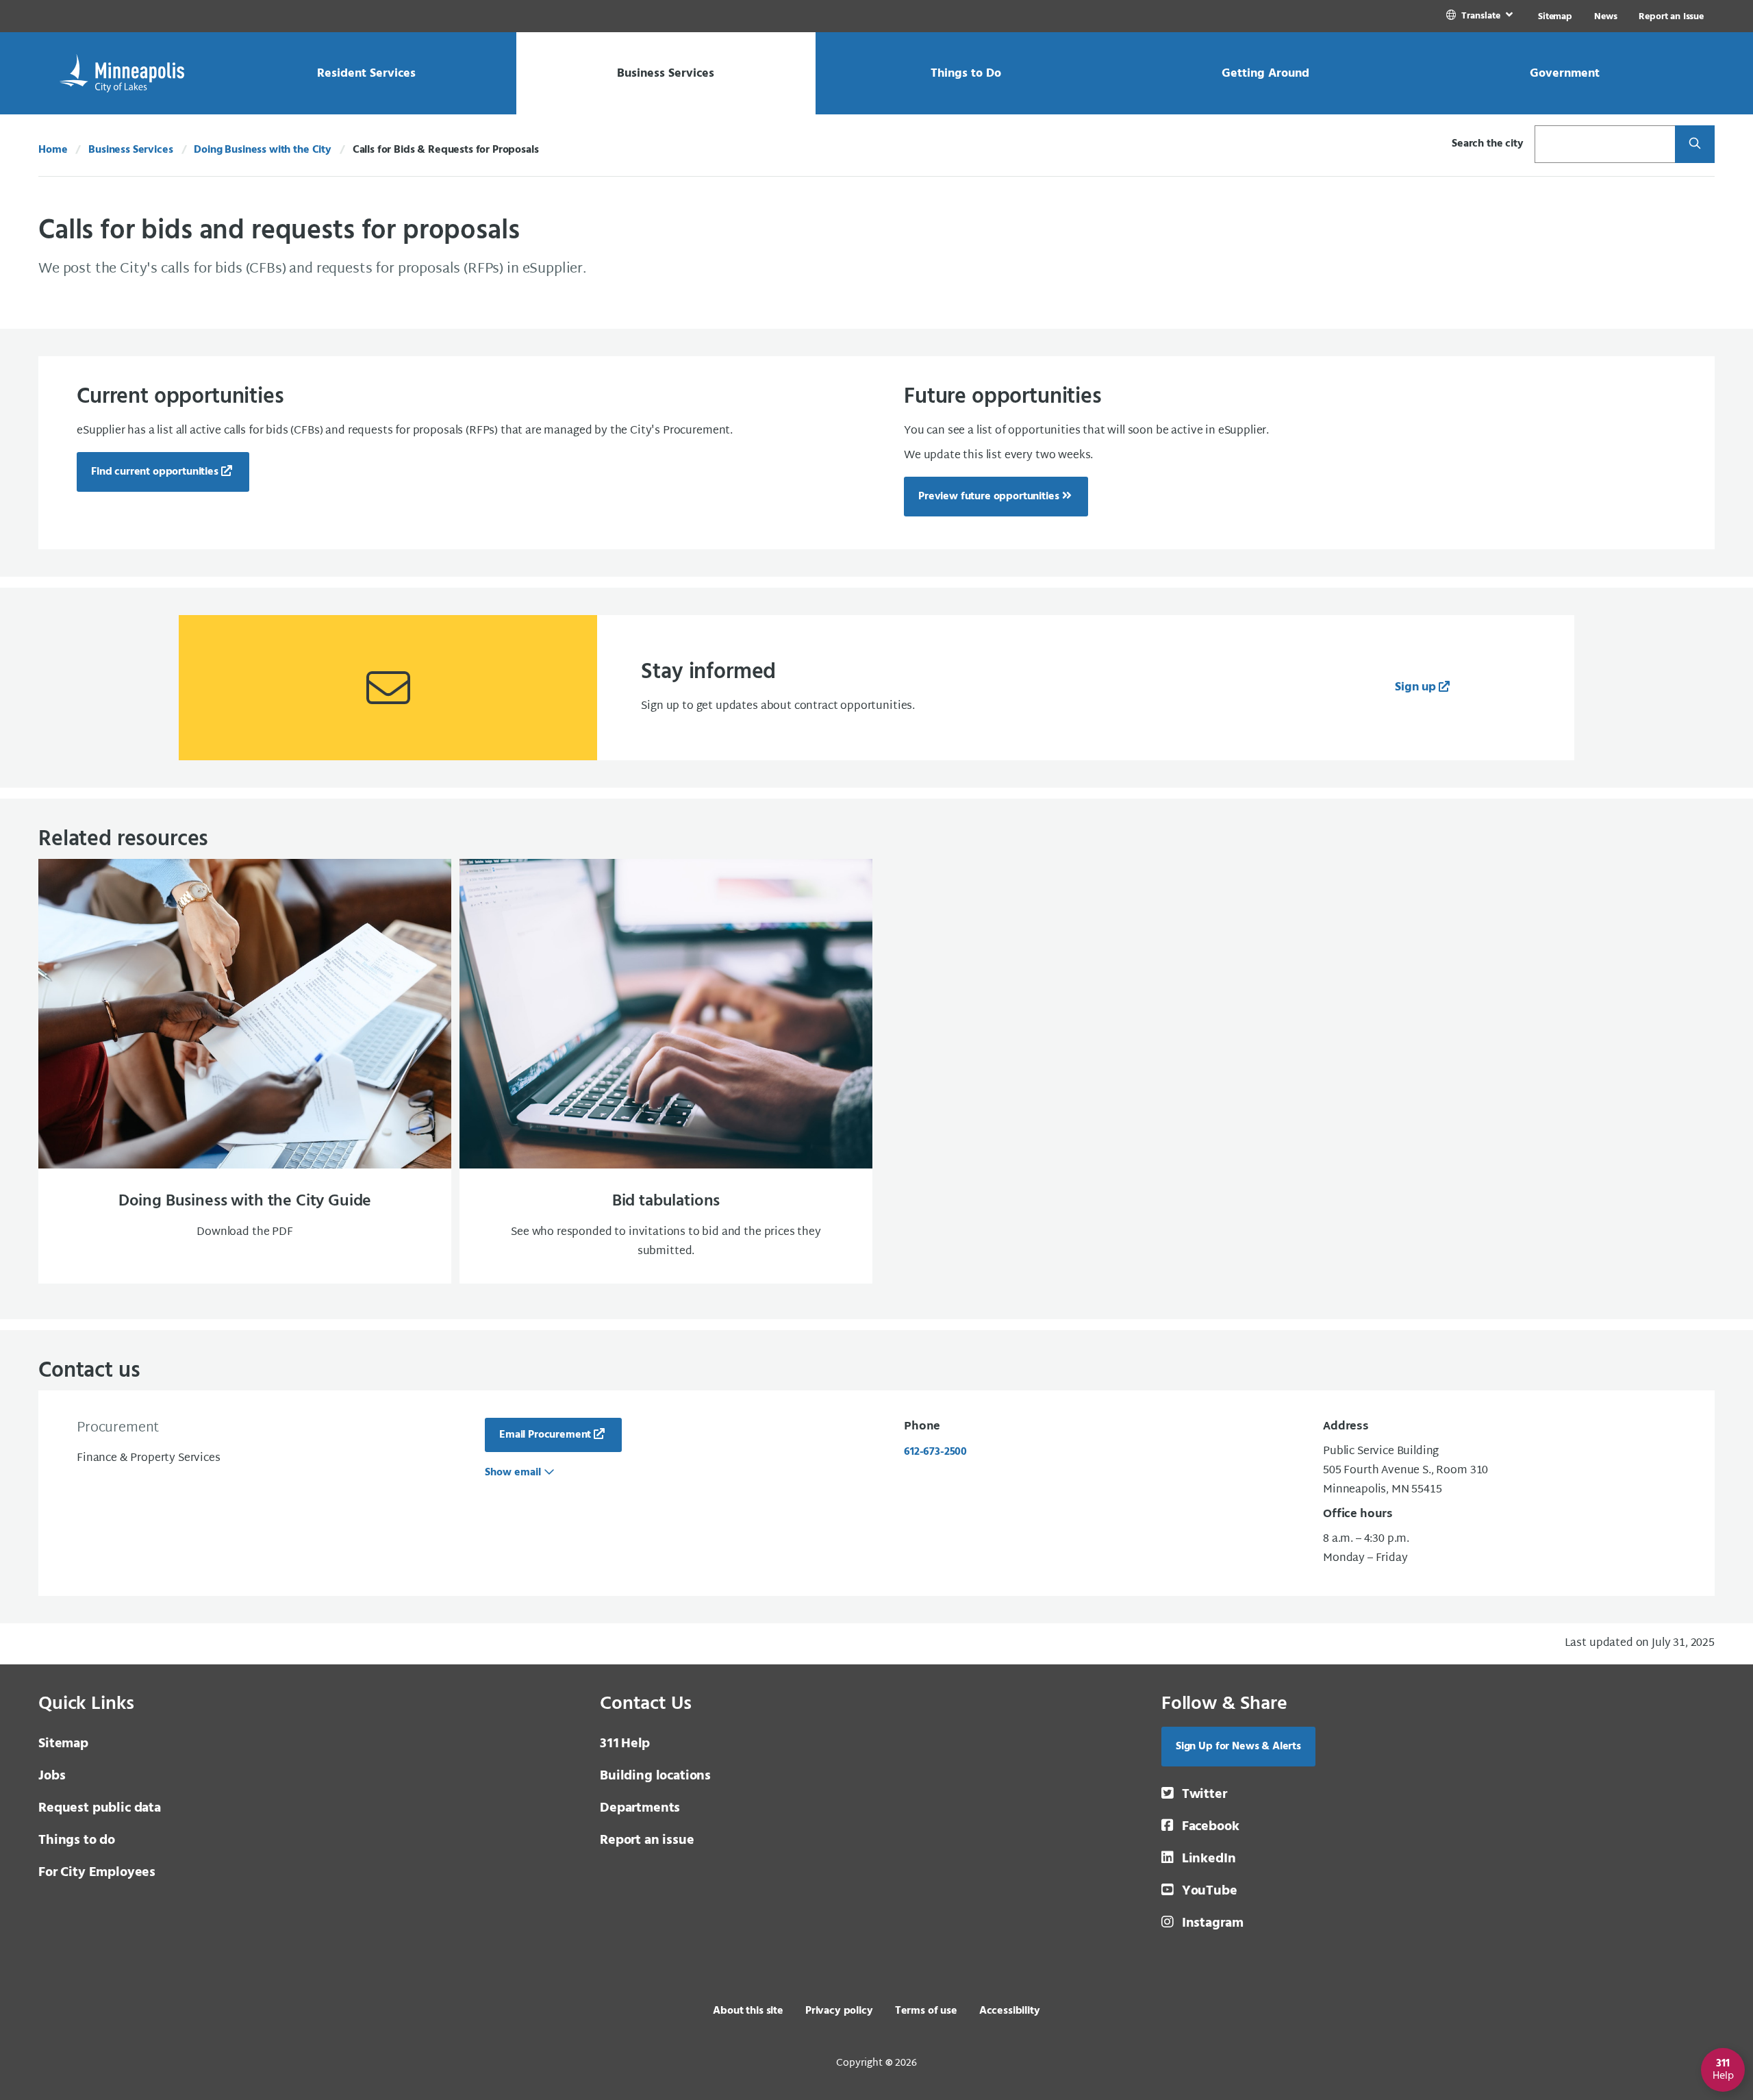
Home (53, 150)
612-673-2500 (935, 1452)
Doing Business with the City (263, 150)
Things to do (77, 1840)
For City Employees (97, 1873)
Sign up (1415, 687)
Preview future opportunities (989, 497)
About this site (748, 2011)
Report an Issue (1671, 17)
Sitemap (1555, 17)
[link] (1481, 16)
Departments (640, 1808)
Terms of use (926, 2011)
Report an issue (647, 1840)
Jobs (52, 1776)
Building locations (655, 1776)
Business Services (130, 150)
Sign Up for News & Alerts (1238, 1747)
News (1605, 17)
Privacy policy (839, 2011)
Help (625, 1744)
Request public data (100, 1808)
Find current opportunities (155, 472)
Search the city (1488, 144)
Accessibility (1010, 2011)
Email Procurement (545, 1435)
